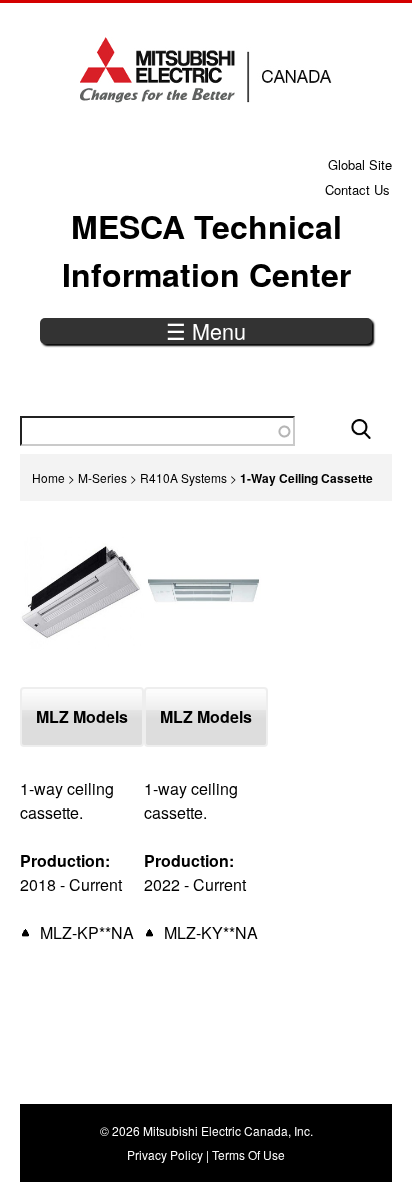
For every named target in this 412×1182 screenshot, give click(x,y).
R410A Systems (183, 477)
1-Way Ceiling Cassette (306, 478)
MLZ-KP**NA (87, 932)
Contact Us (357, 189)
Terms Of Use (248, 1154)
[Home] (206, 70)
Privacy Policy (165, 1154)
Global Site (360, 164)
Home (48, 477)
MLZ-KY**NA (211, 932)
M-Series (102, 477)
